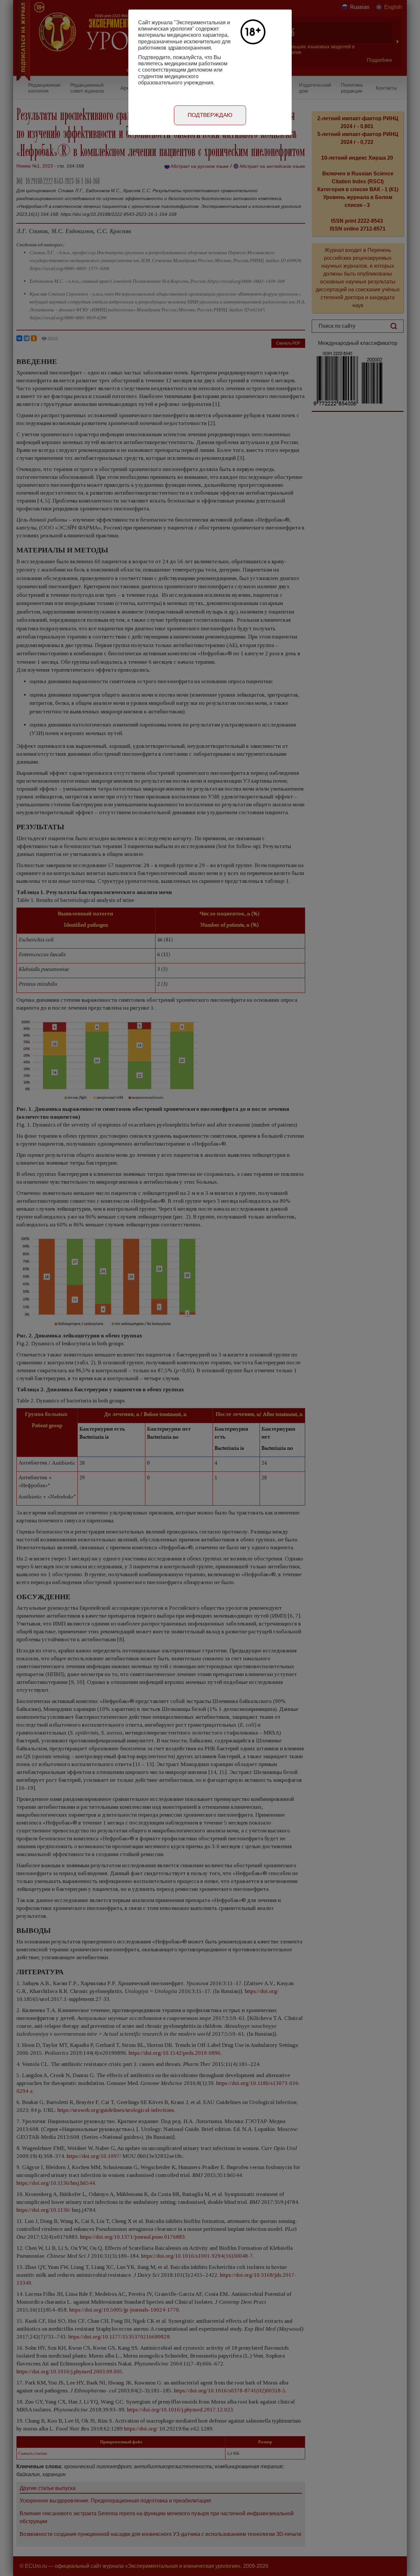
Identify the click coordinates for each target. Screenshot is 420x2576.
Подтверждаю (210, 115)
